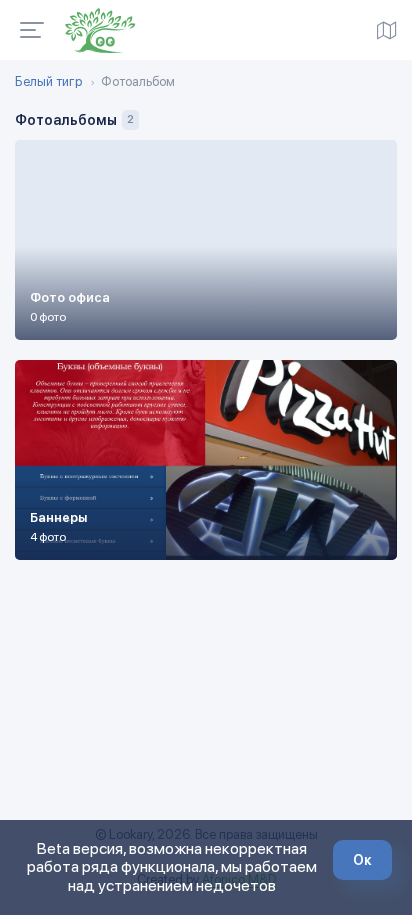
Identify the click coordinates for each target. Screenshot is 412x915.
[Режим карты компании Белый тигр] (387, 30)
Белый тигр (48, 82)
